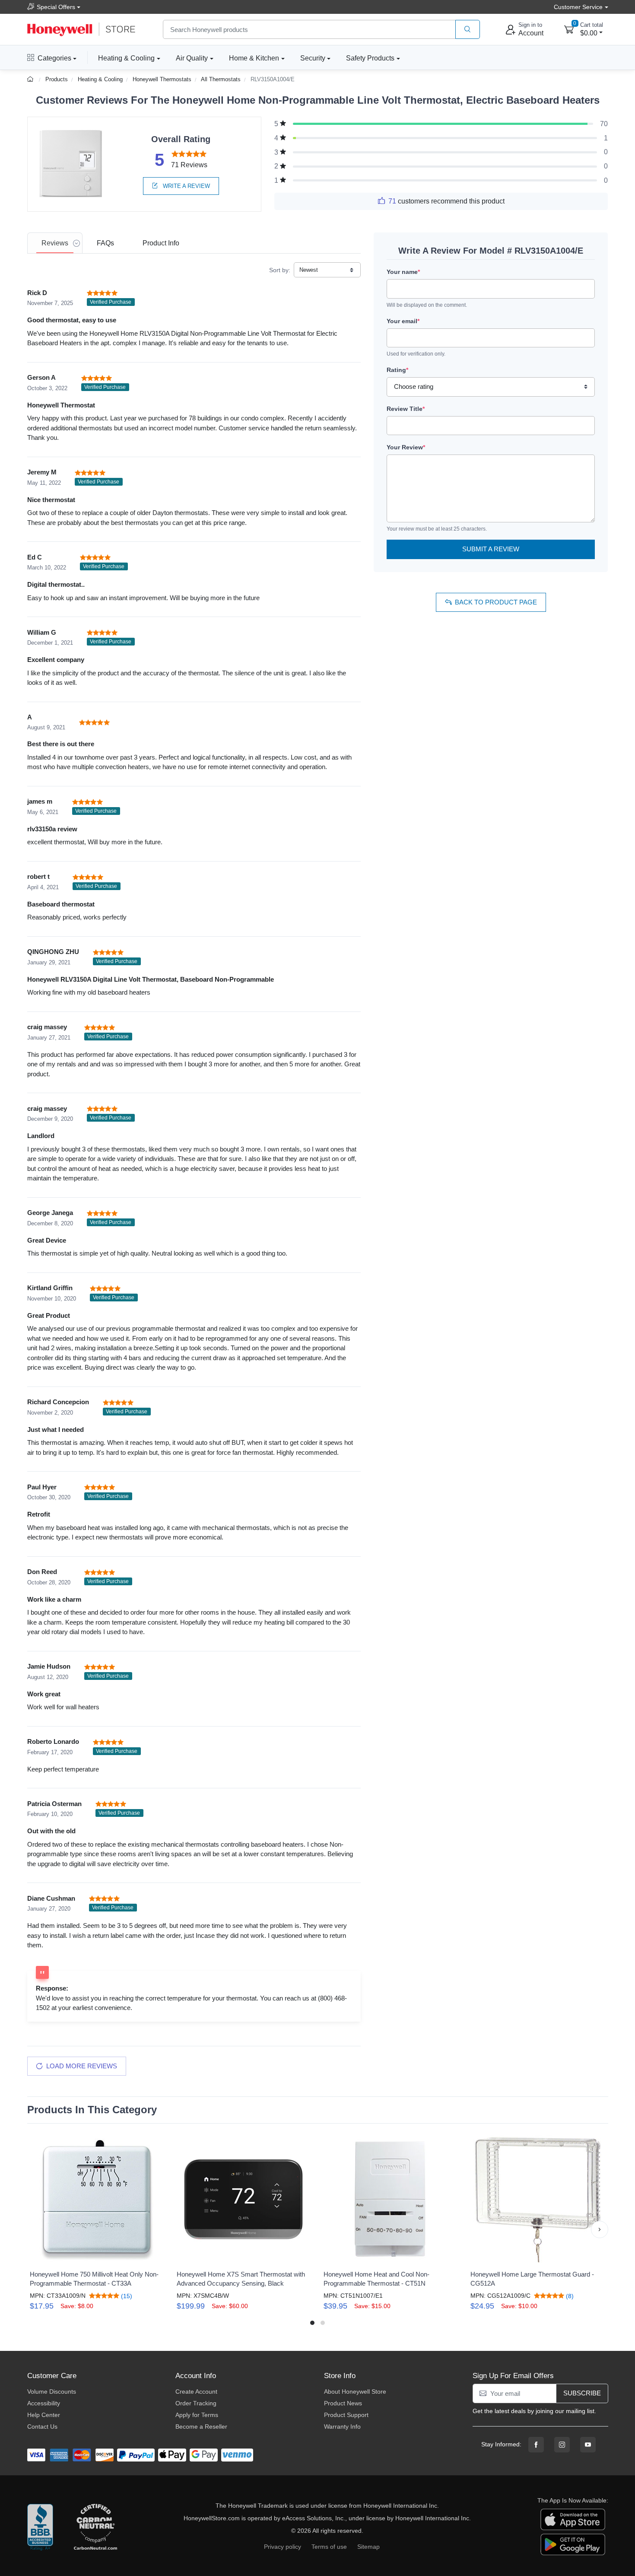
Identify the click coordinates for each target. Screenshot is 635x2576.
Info (161, 243)
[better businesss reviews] (40, 2528)
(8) (569, 2296)
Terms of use (329, 2547)
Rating (397, 370)
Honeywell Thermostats (162, 79)
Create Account (196, 2392)
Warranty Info (342, 2427)
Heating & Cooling (126, 58)
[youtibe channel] (588, 2445)
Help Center (44, 2415)
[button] (36, 2229)
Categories (54, 58)
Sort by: (280, 270)
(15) (126, 2296)
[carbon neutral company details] (95, 2528)
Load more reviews (82, 2066)
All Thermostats (221, 79)
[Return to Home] (31, 79)
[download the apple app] (573, 2519)
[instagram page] (562, 2445)
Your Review (406, 447)
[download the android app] (573, 2544)
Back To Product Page (496, 602)
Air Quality (192, 58)
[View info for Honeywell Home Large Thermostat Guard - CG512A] (538, 2200)
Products (57, 79)
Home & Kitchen (254, 58)
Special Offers (56, 7)
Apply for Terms (197, 2415)
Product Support (346, 2415)
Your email (403, 321)
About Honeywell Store (355, 2392)
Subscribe (582, 2393)
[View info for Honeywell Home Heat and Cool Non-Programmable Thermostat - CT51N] (391, 2200)
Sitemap (368, 2547)
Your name (403, 272)
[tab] (55, 243)
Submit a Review (491, 549)
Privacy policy (283, 2547)
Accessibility (44, 2403)
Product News (343, 2403)
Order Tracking (196, 2403)
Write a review (186, 186)
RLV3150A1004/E (273, 79)
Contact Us (42, 2427)
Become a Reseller (201, 2427)
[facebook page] (536, 2445)
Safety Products (370, 58)
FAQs (105, 243)
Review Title (406, 409)
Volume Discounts (52, 2392)
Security (313, 58)
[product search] (468, 30)
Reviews (55, 243)
